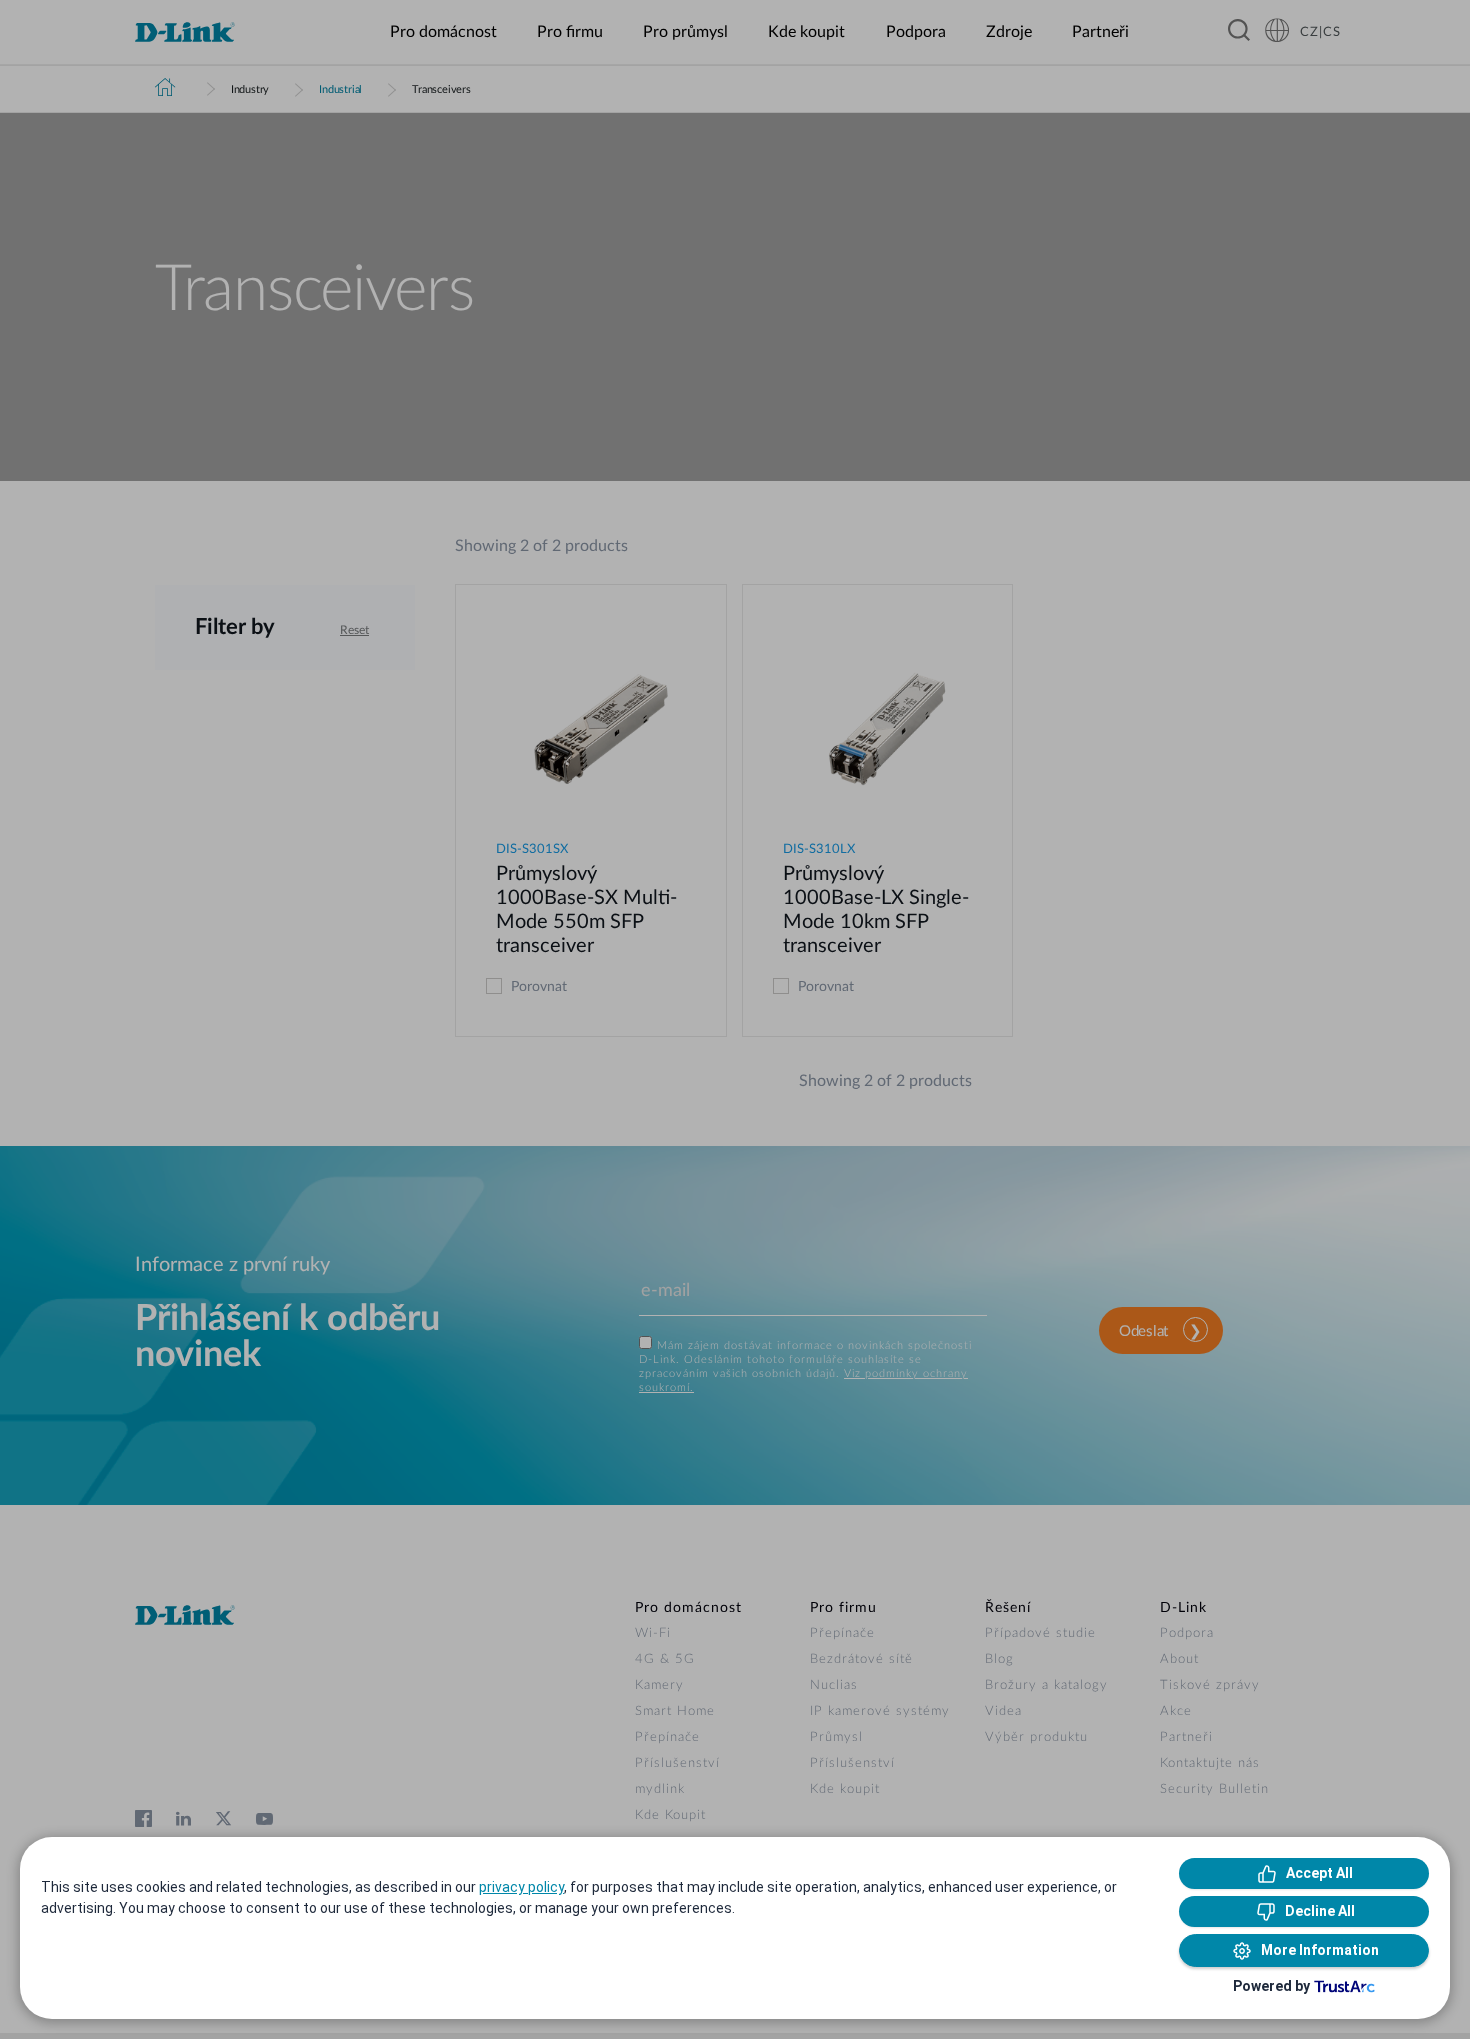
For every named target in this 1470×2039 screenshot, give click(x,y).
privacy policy (521, 1887)
